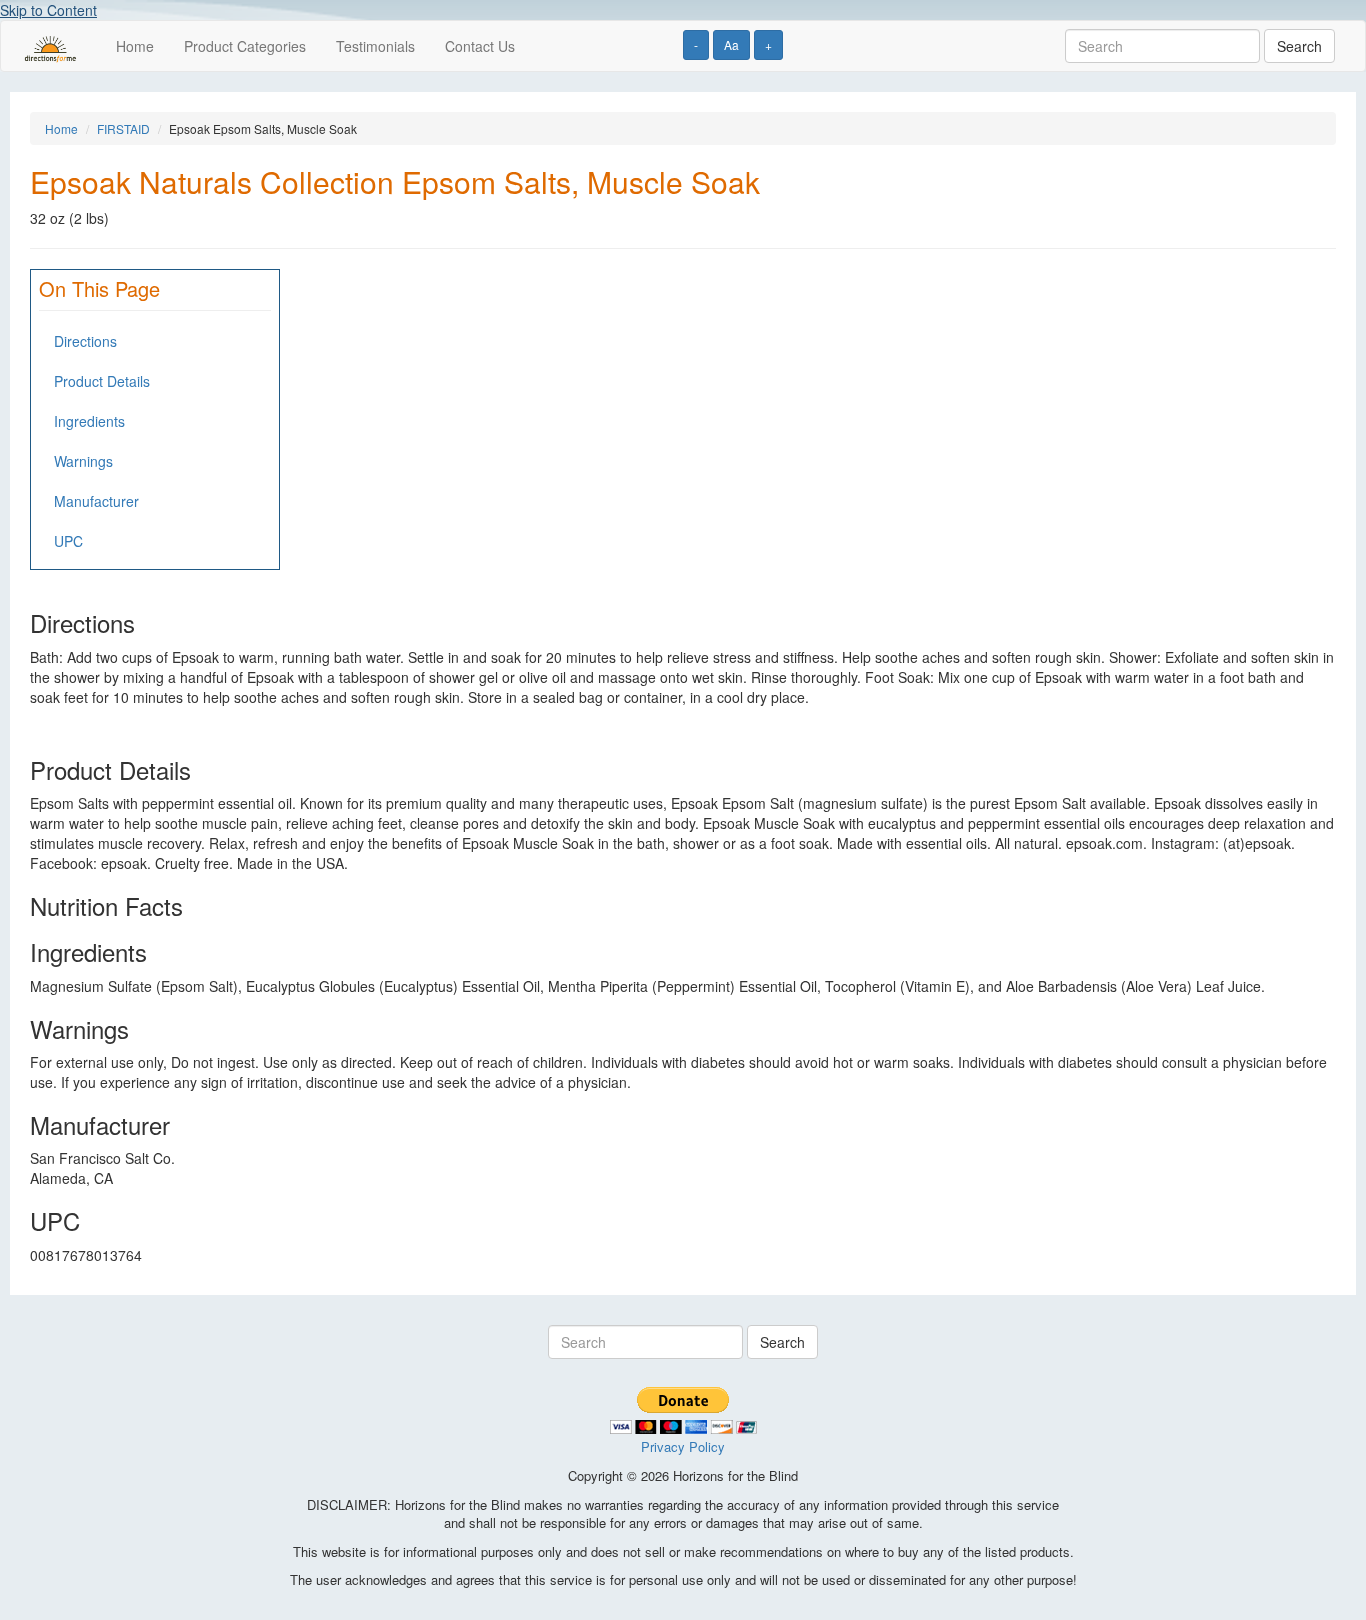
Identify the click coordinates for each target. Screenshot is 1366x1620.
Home (135, 46)
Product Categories (245, 46)
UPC (68, 541)
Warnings (83, 461)
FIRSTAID (123, 128)
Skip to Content (48, 10)
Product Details (102, 381)
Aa (731, 44)
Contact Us (480, 46)
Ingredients (89, 421)
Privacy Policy (683, 1446)
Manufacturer (96, 501)
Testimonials (375, 46)
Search (1299, 46)
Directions (85, 341)
